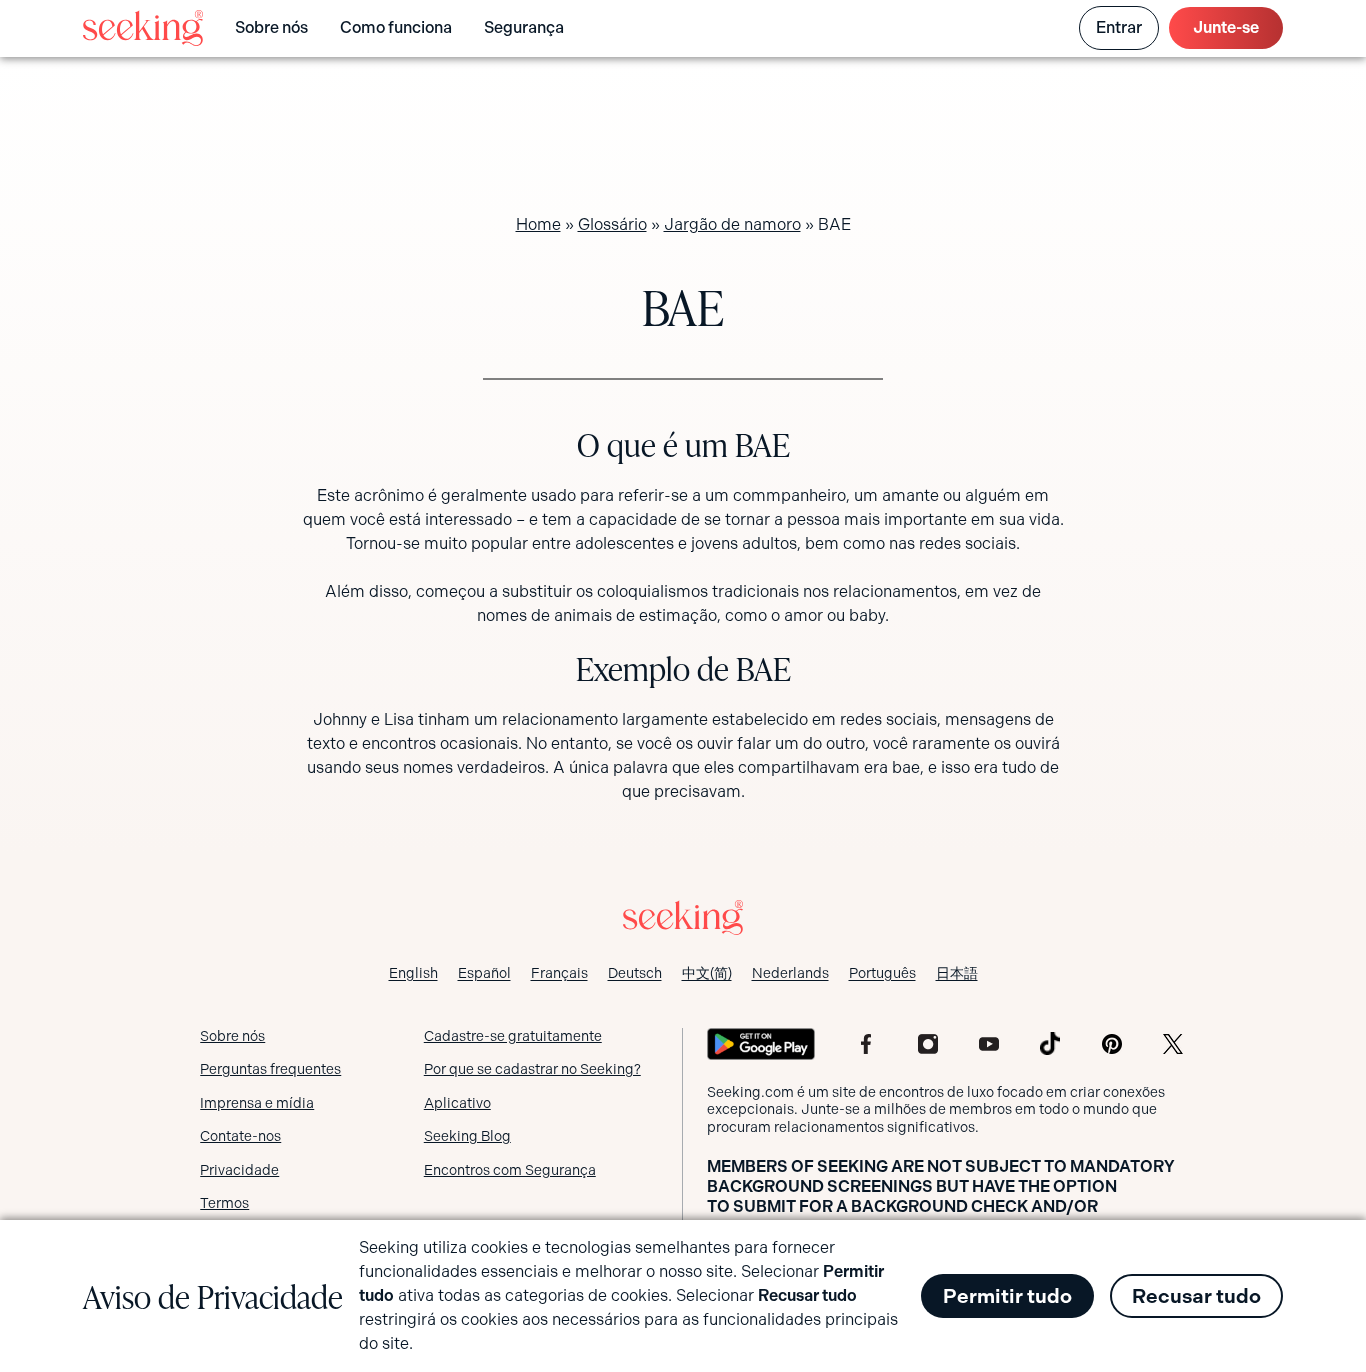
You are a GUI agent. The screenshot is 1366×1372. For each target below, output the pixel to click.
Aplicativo (457, 1103)
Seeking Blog (467, 1136)
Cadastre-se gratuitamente (513, 1036)
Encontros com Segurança (510, 1170)
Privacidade (239, 1170)
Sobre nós (271, 27)
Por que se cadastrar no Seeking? (532, 1069)
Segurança (524, 27)
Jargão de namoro (732, 224)
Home (538, 224)
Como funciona (396, 27)
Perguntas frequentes (270, 1069)
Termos (224, 1203)
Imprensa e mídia (257, 1103)
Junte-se (1226, 27)
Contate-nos (240, 1136)
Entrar (1119, 27)
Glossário (612, 224)
